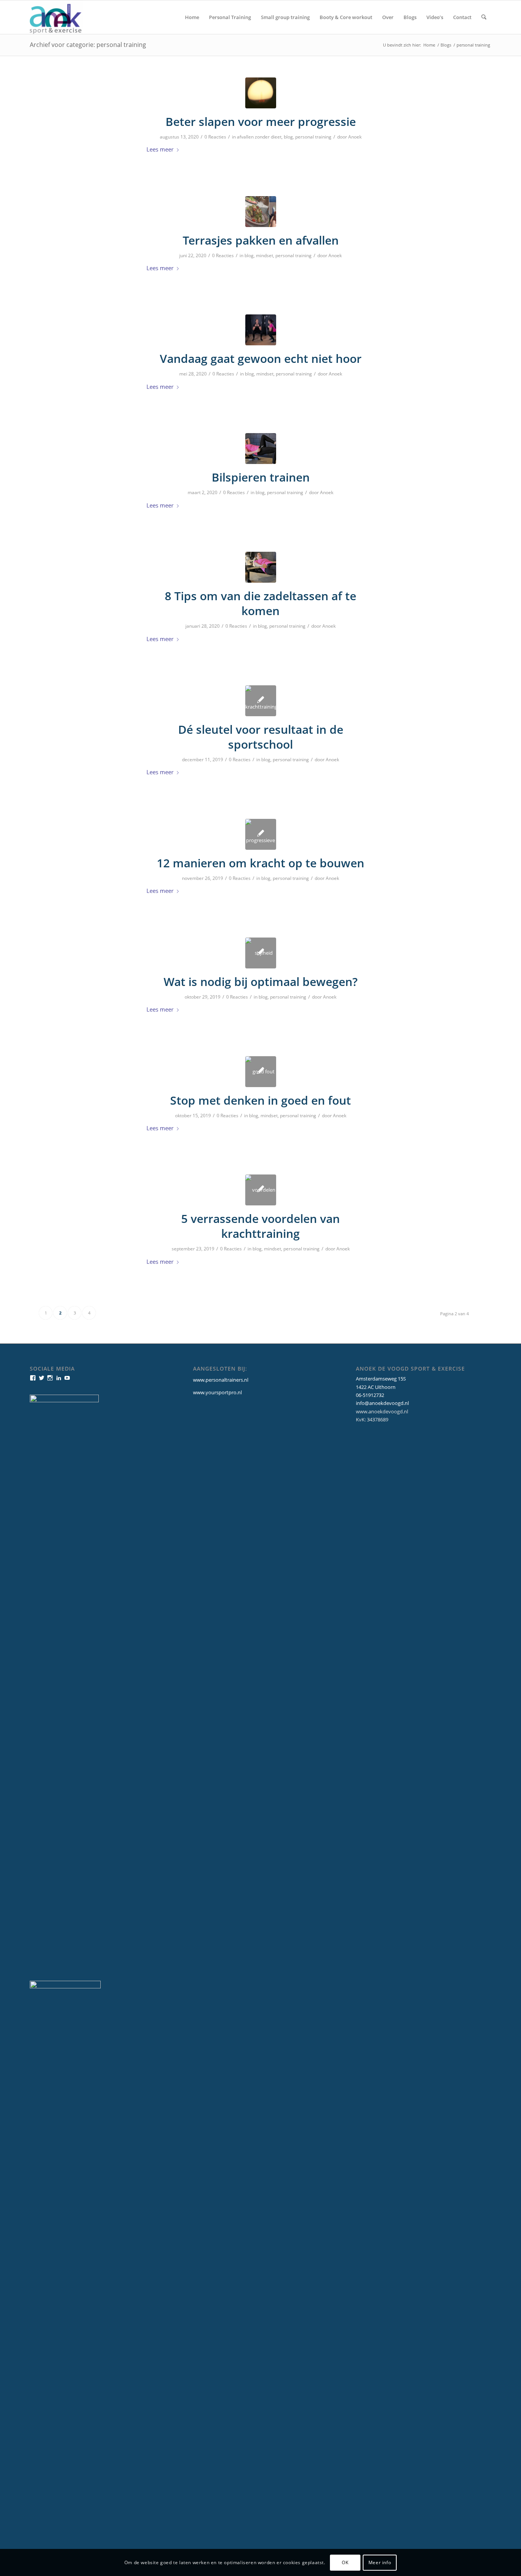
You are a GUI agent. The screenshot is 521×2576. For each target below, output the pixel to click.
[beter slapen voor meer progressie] (261, 93)
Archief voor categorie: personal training (88, 45)
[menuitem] (192, 17)
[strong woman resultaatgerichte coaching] (261, 330)
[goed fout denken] (261, 1072)
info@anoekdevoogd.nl (382, 1403)
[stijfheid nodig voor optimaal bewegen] (261, 953)
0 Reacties (215, 137)
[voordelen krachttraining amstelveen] (261, 1190)
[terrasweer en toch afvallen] (261, 212)
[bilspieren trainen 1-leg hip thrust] (261, 449)
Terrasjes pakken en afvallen (261, 240)
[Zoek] (484, 17)
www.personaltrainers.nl (221, 1380)
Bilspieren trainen (261, 477)
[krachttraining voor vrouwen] (261, 701)
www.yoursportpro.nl (217, 1392)
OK (345, 2562)
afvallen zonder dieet (259, 137)
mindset (265, 255)
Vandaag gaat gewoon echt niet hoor (261, 358)
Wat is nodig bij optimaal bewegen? (261, 982)
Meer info (380, 2562)
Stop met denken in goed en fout (260, 1100)
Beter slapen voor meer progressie (261, 122)
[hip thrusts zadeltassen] (261, 567)
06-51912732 (370, 1395)
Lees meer (160, 149)
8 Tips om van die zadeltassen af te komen (260, 603)
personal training (313, 137)
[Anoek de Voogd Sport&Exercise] (56, 17)
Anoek (355, 137)
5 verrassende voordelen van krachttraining (260, 1226)
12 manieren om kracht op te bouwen (260, 863)
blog (288, 137)
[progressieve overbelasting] (261, 834)
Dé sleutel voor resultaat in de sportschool (261, 737)
